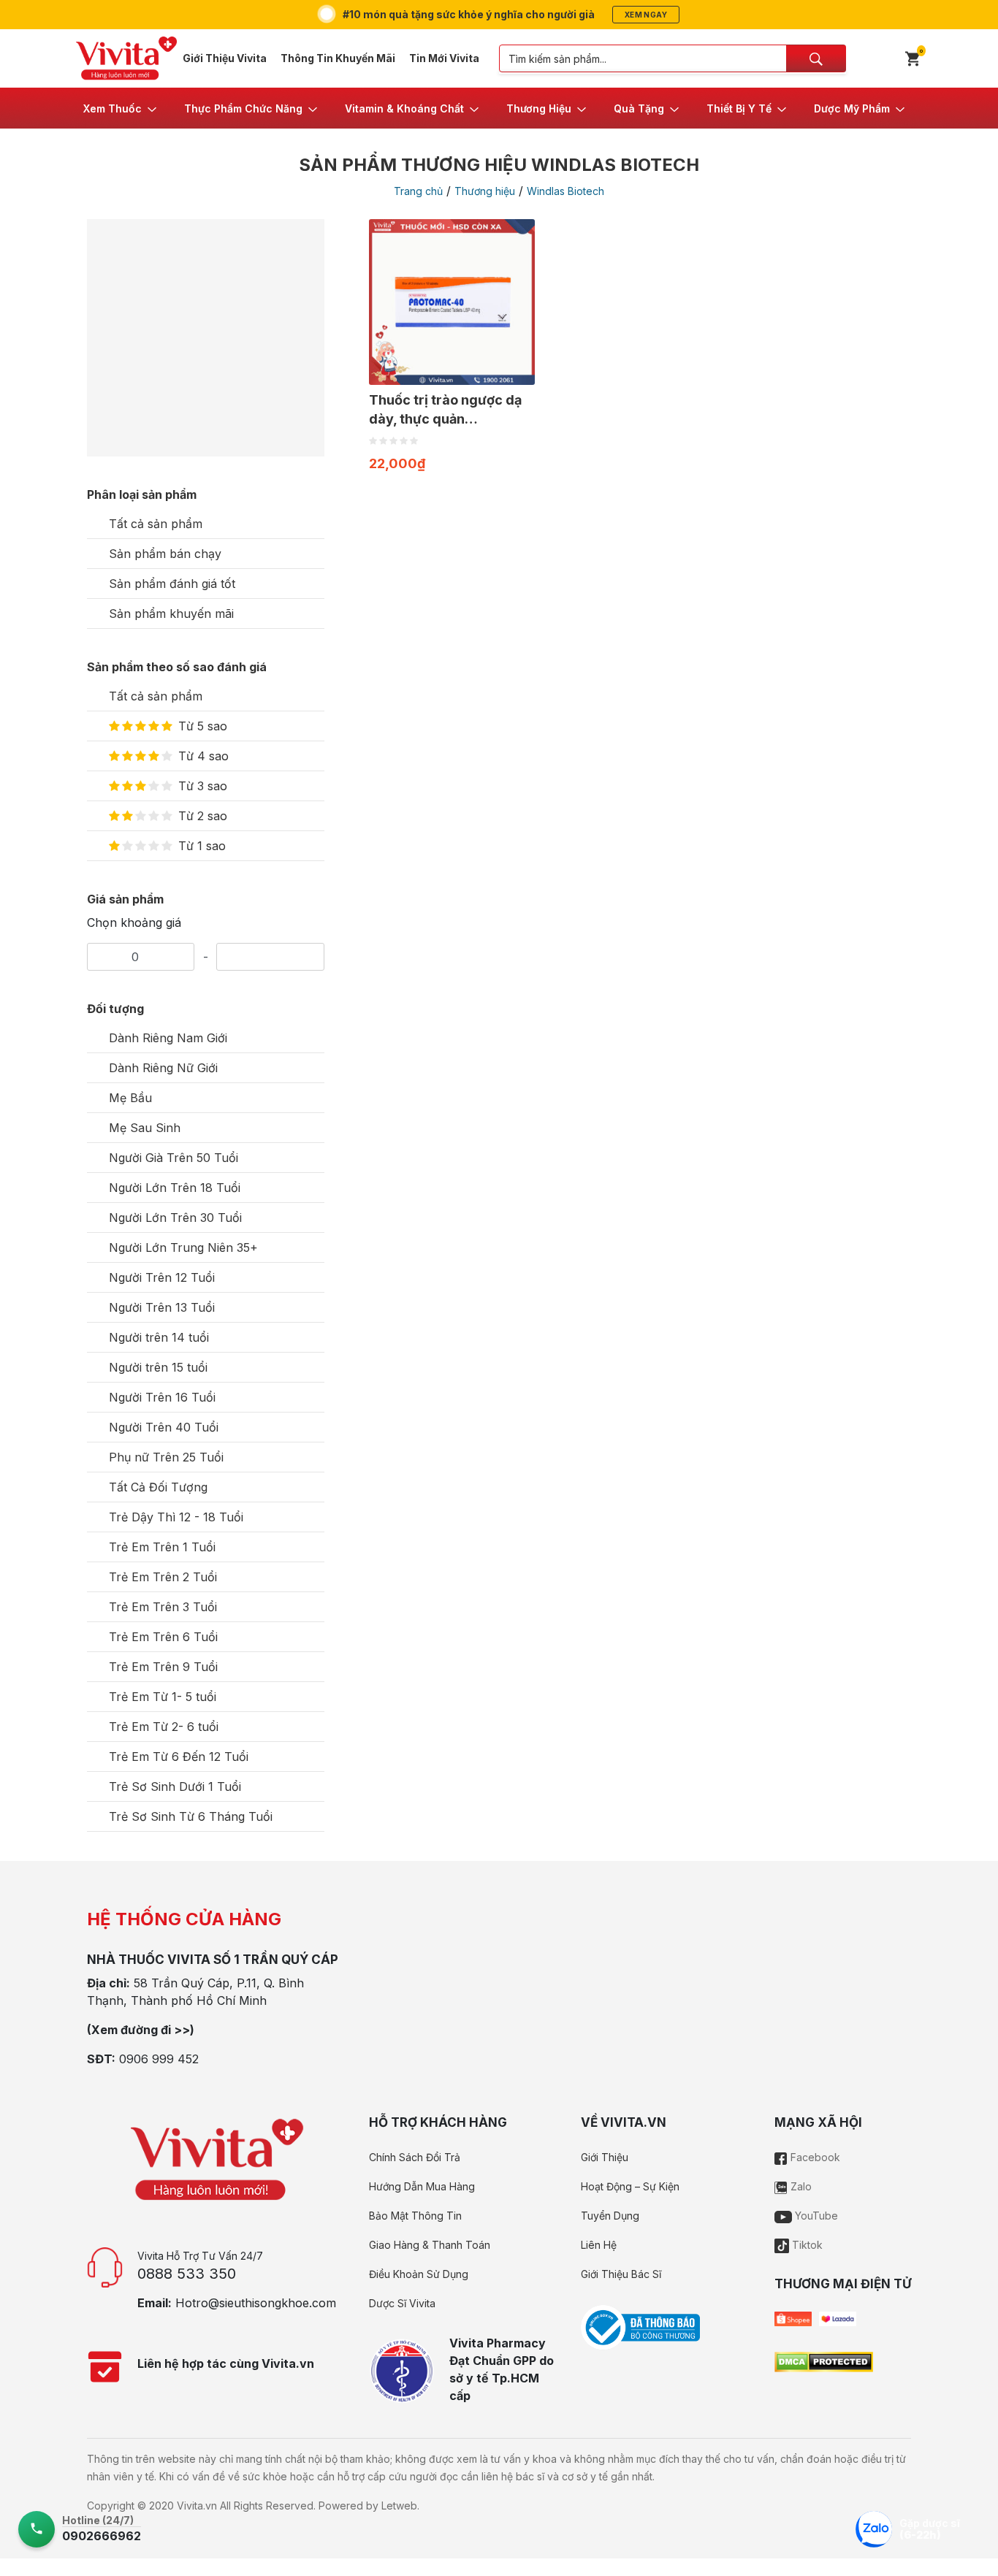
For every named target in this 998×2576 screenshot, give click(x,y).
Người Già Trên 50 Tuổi (174, 1158)
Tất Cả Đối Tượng (158, 1487)
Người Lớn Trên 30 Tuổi (175, 1218)
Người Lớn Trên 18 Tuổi (175, 1188)
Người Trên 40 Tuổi (164, 1427)
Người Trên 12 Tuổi (162, 1277)
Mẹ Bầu (130, 1098)
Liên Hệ (599, 2245)
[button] (121, 108)
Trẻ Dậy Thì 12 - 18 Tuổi (176, 1517)
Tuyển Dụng (610, 2216)
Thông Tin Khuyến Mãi (338, 58)
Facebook (814, 2157)
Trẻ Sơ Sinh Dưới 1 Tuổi (175, 1786)
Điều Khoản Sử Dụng (419, 2274)
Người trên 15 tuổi (158, 1367)
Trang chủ (418, 191)
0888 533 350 (187, 2274)
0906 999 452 (159, 2059)
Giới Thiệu (605, 2157)
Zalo (800, 2186)
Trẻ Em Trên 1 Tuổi (162, 1547)
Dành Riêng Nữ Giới (163, 1068)
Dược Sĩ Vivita (402, 2303)
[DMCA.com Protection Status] (824, 2361)
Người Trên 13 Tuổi (162, 1307)
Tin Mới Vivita (444, 58)
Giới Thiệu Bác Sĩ (621, 2274)
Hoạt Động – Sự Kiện (630, 2186)
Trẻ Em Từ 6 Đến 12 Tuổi (179, 1757)
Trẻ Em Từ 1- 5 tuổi (163, 1697)
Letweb (399, 2506)
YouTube (815, 2216)
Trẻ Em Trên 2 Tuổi (163, 1577)
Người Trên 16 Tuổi (162, 1397)
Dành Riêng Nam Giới (168, 1038)
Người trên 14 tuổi (159, 1337)
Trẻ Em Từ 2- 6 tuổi (164, 1727)
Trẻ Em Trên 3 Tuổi (163, 1607)
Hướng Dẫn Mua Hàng (422, 2186)
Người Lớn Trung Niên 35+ (183, 1247)
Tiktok (806, 2245)
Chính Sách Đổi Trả (415, 2157)
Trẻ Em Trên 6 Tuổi (163, 1637)
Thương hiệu (485, 191)
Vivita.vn (197, 2506)
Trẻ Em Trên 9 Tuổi (163, 1667)
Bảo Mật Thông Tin (415, 2216)
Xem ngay (646, 15)
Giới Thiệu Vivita (225, 58)
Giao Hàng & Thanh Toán (430, 2245)
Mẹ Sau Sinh (145, 1128)
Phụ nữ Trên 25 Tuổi (166, 1457)
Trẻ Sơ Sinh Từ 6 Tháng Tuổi (191, 1816)
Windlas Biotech (565, 191)
